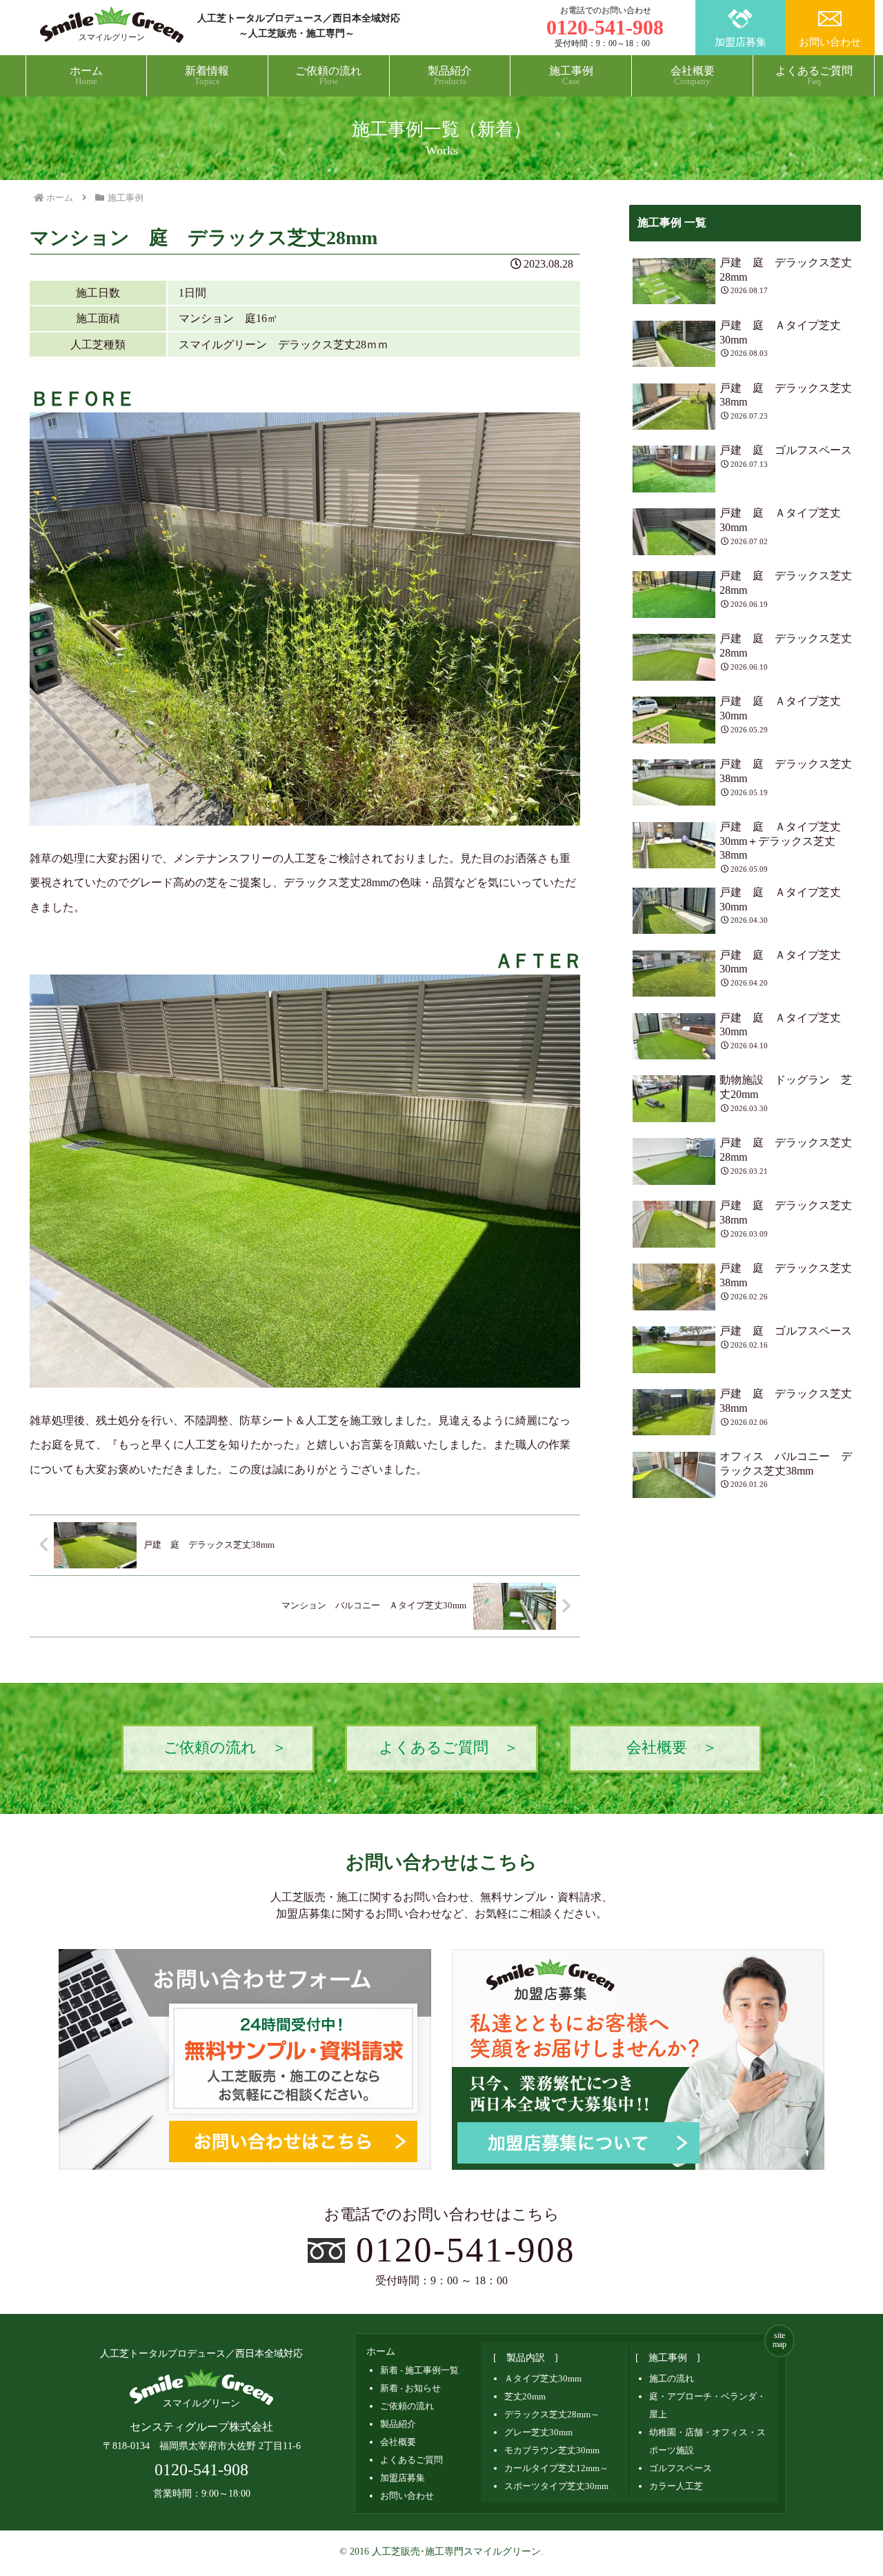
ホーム (381, 2352)
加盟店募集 (741, 42)
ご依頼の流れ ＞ (225, 1748)
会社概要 (398, 2442)
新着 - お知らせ (410, 2388)
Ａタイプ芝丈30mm (543, 2378)
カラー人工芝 (676, 2486)
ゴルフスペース (681, 2468)
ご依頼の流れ (407, 2406)
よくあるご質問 (411, 2460)
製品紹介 (398, 2424)
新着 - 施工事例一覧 (419, 2370)
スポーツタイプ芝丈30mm (556, 2486)
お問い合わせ (830, 42)
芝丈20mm (525, 2396)
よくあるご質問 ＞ (449, 1748)
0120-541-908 (466, 2249)
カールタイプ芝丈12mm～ (556, 2468)
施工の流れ (672, 2378)
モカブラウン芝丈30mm (552, 2450)
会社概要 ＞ (672, 1748)
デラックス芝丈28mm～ (552, 2414)
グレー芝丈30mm (538, 2432)
